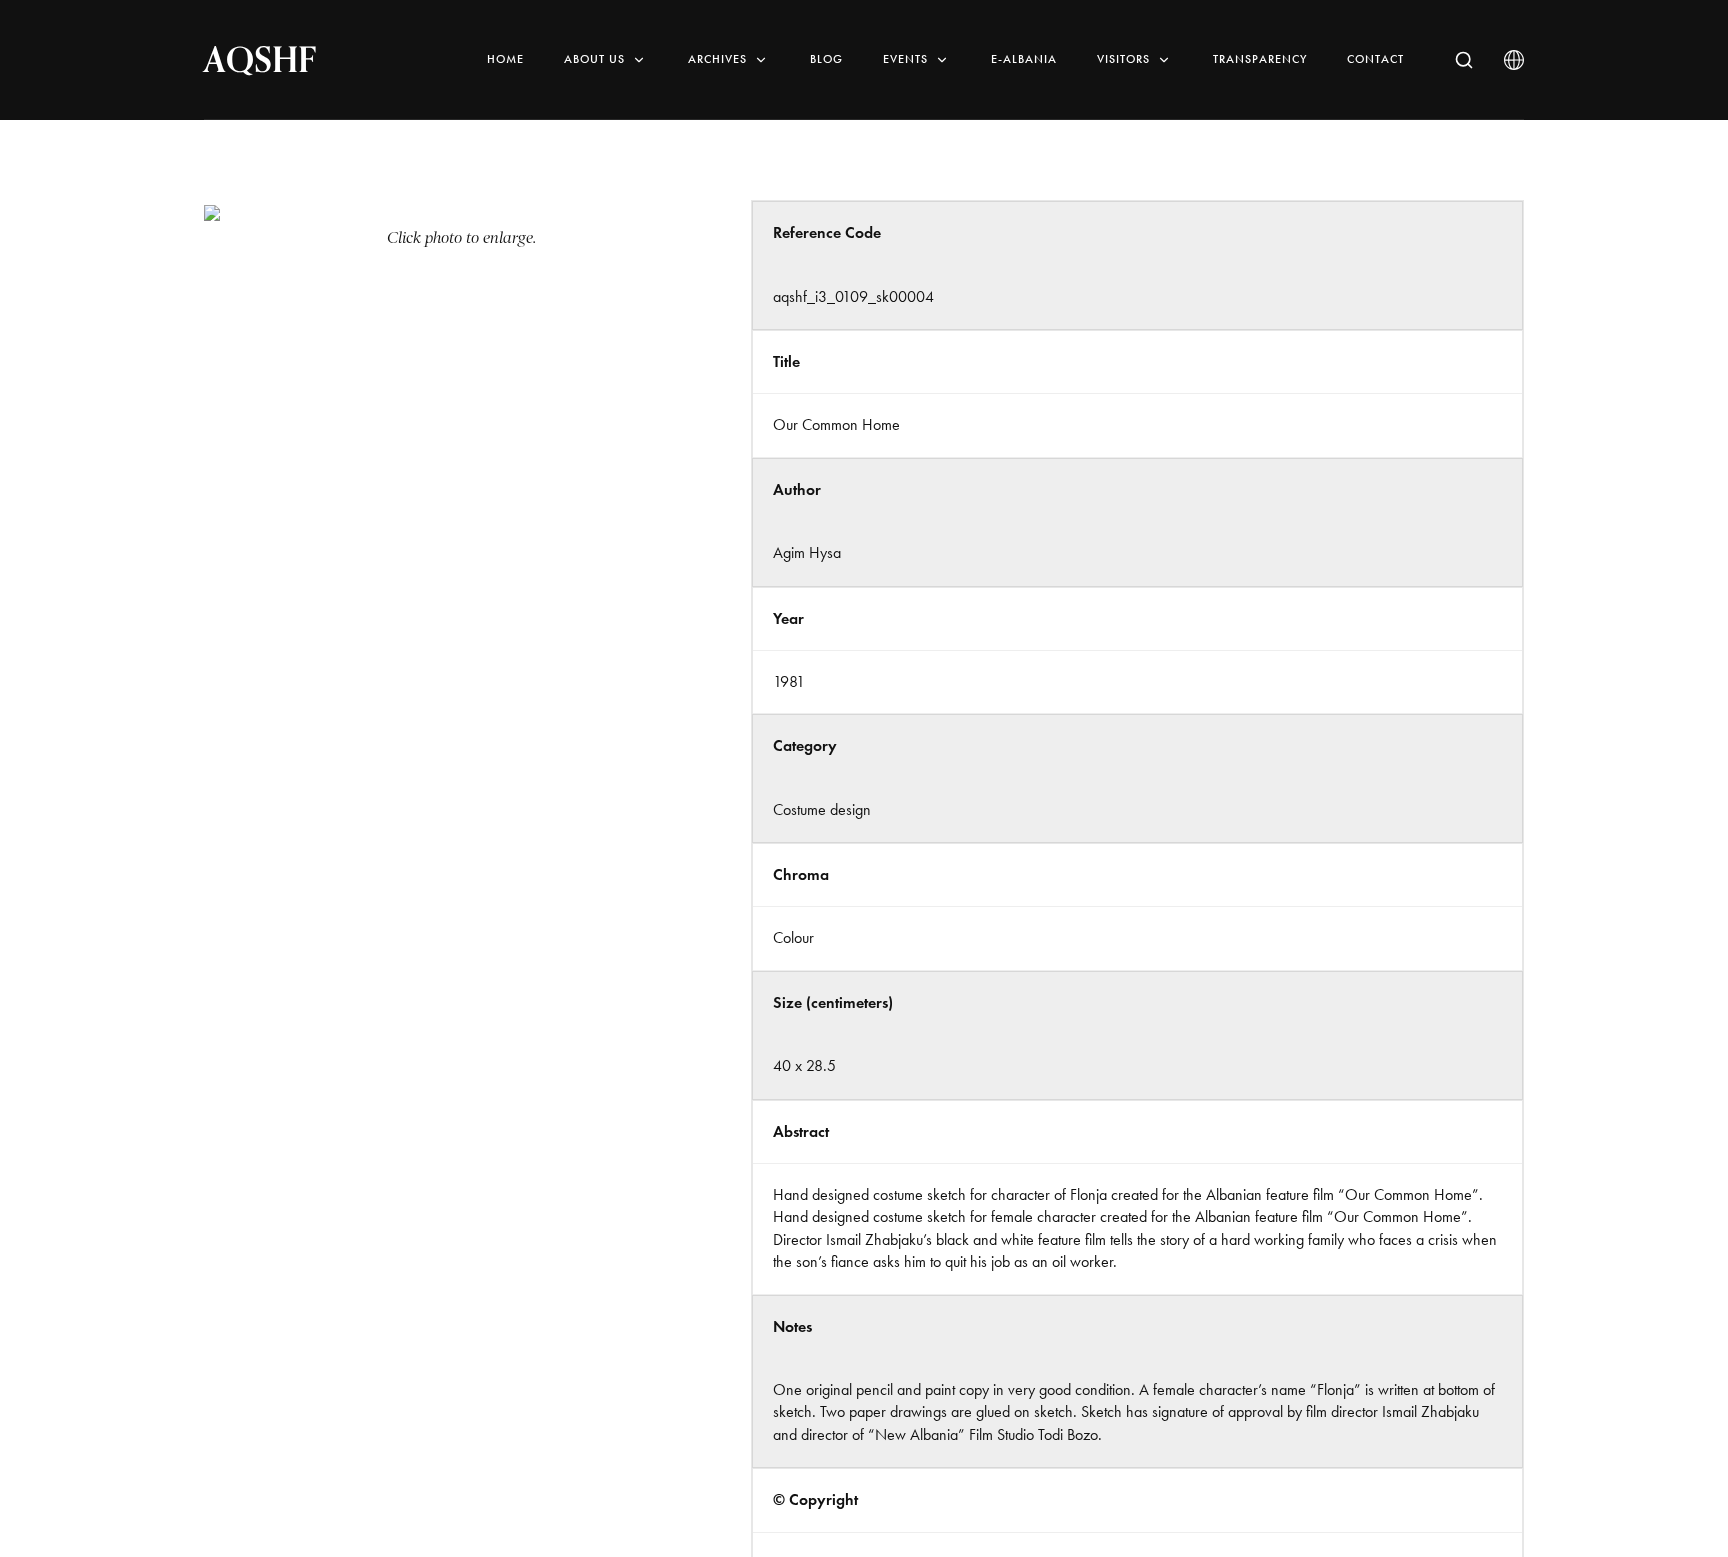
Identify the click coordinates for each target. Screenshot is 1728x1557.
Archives (717, 59)
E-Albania (1024, 59)
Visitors (1123, 59)
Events (905, 59)
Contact (1375, 59)
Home (505, 59)
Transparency (1260, 59)
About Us (594, 59)
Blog (826, 59)
